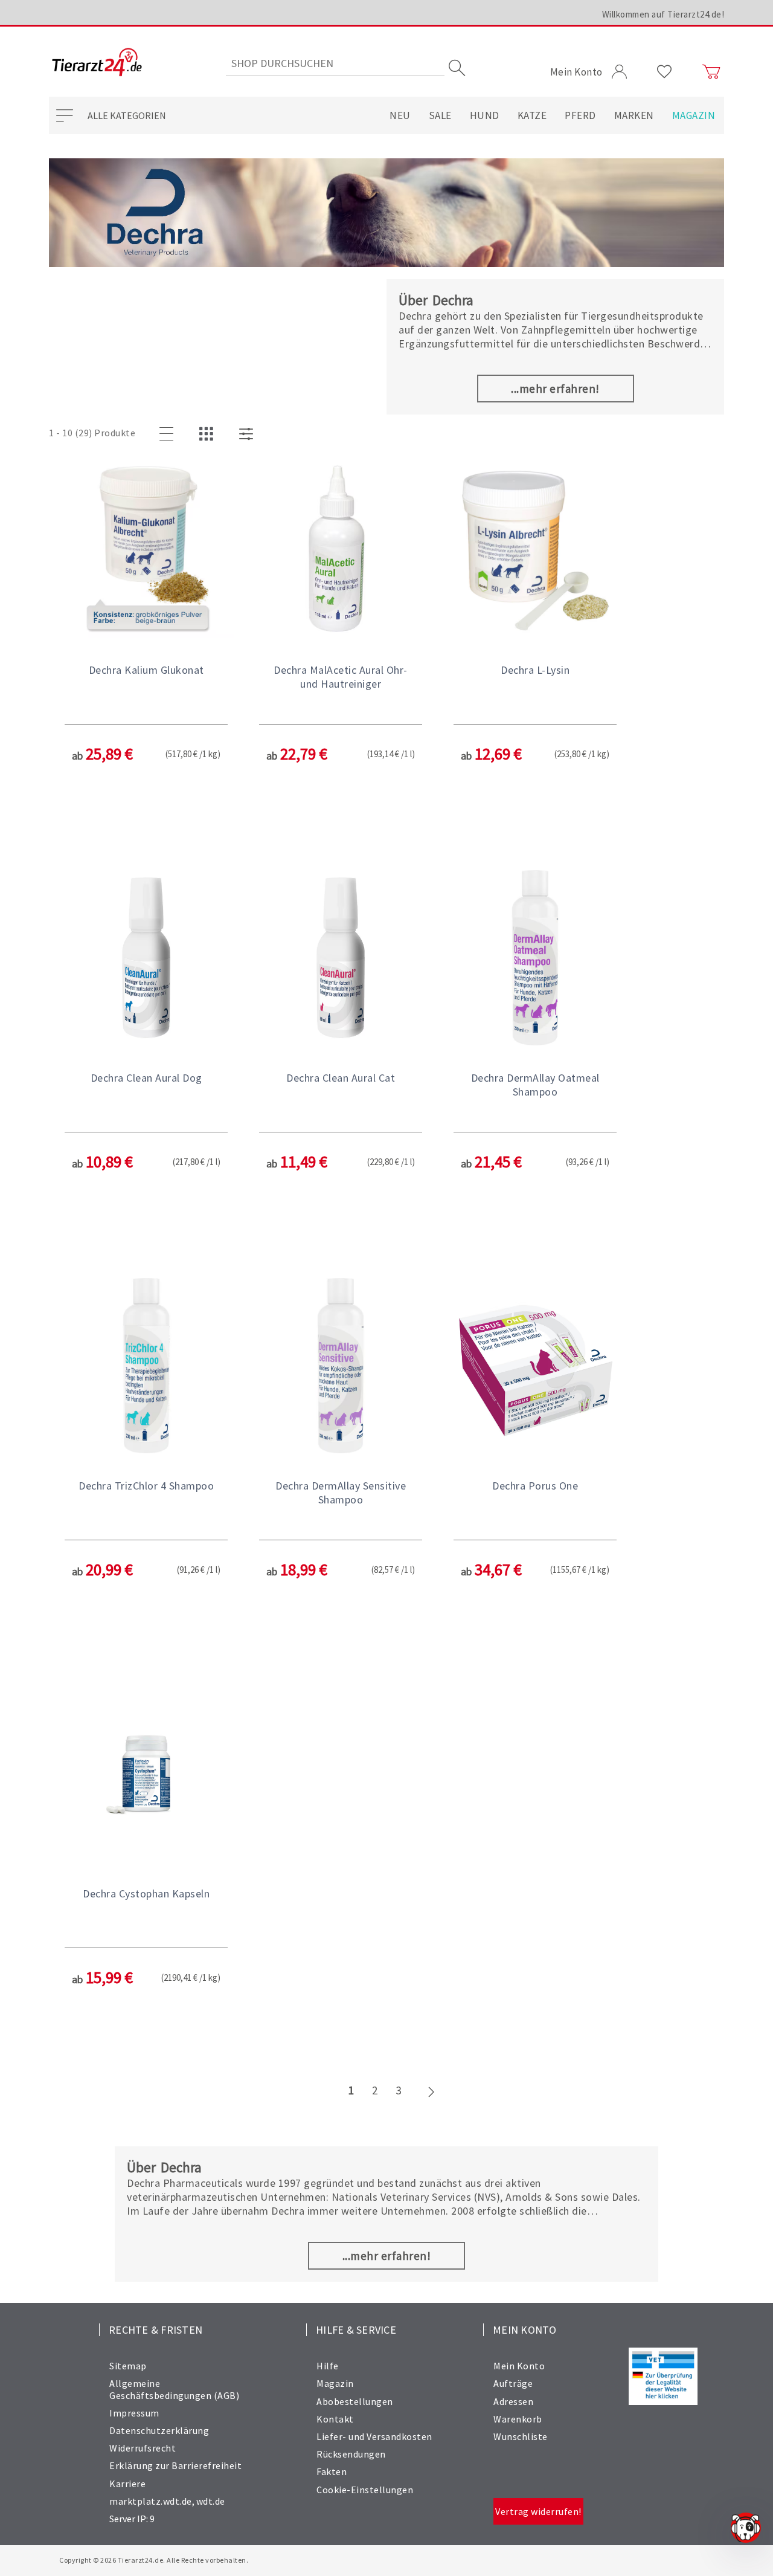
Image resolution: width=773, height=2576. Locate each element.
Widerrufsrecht (143, 2448)
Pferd (580, 115)
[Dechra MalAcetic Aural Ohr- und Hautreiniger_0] (341, 551)
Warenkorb (518, 2419)
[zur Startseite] (97, 63)
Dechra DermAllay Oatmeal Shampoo (535, 1085)
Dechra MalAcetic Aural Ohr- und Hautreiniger (341, 677)
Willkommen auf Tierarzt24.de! (663, 14)
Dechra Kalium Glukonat (146, 670)
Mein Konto (519, 2366)
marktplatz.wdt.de (151, 2501)
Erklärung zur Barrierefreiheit (175, 2465)
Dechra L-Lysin (535, 670)
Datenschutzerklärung (159, 2430)
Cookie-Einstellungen (365, 2490)
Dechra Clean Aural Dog (146, 1078)
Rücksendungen (351, 2454)
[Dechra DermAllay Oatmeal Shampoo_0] (535, 959)
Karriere (127, 2484)
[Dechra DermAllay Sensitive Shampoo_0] (341, 1367)
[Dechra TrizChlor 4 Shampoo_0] (146, 1367)
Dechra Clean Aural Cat (341, 1078)
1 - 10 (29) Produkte (92, 433)
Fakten (332, 2471)
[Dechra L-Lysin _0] (535, 551)
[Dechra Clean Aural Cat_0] (341, 959)
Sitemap (128, 2366)
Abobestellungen (355, 2401)
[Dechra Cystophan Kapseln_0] (146, 1775)
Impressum (134, 2413)
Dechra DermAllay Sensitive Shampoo (341, 1493)
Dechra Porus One (535, 1486)
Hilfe (328, 2366)
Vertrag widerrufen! (538, 2511)
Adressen (513, 2401)
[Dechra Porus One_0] (535, 1367)
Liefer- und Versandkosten (374, 2436)
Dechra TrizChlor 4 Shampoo (146, 1486)
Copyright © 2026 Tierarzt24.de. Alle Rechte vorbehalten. (154, 2560)
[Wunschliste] (665, 72)
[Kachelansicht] (208, 434)
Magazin (694, 115)
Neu (400, 115)
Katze (532, 115)
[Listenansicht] (168, 434)
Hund (485, 115)
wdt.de (211, 2501)
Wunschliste (521, 2436)
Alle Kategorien (127, 115)
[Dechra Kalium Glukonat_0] (146, 551)
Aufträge (513, 2383)
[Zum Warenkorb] (711, 72)
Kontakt (335, 2419)
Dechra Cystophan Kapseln (146, 1893)
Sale (440, 115)
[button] (146, 655)
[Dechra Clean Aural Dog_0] (146, 959)
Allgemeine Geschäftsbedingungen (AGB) (174, 2389)
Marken (634, 115)
